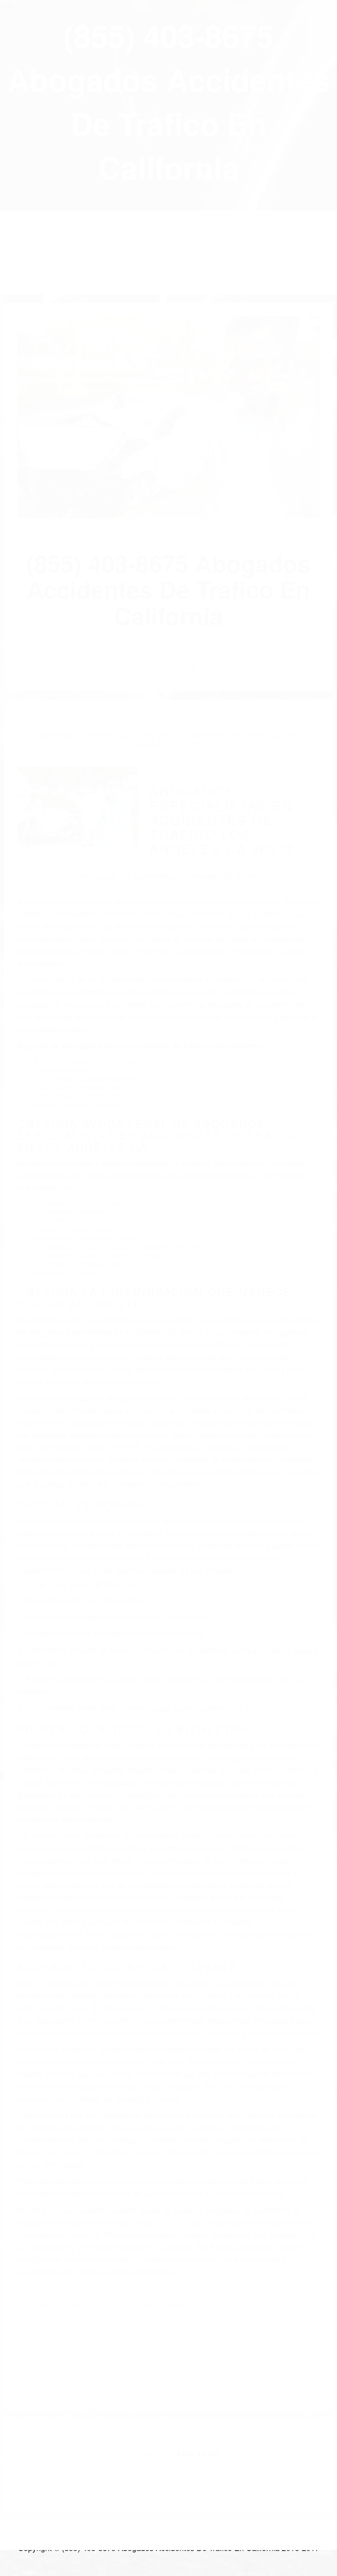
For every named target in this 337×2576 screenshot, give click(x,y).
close (7, 4)
